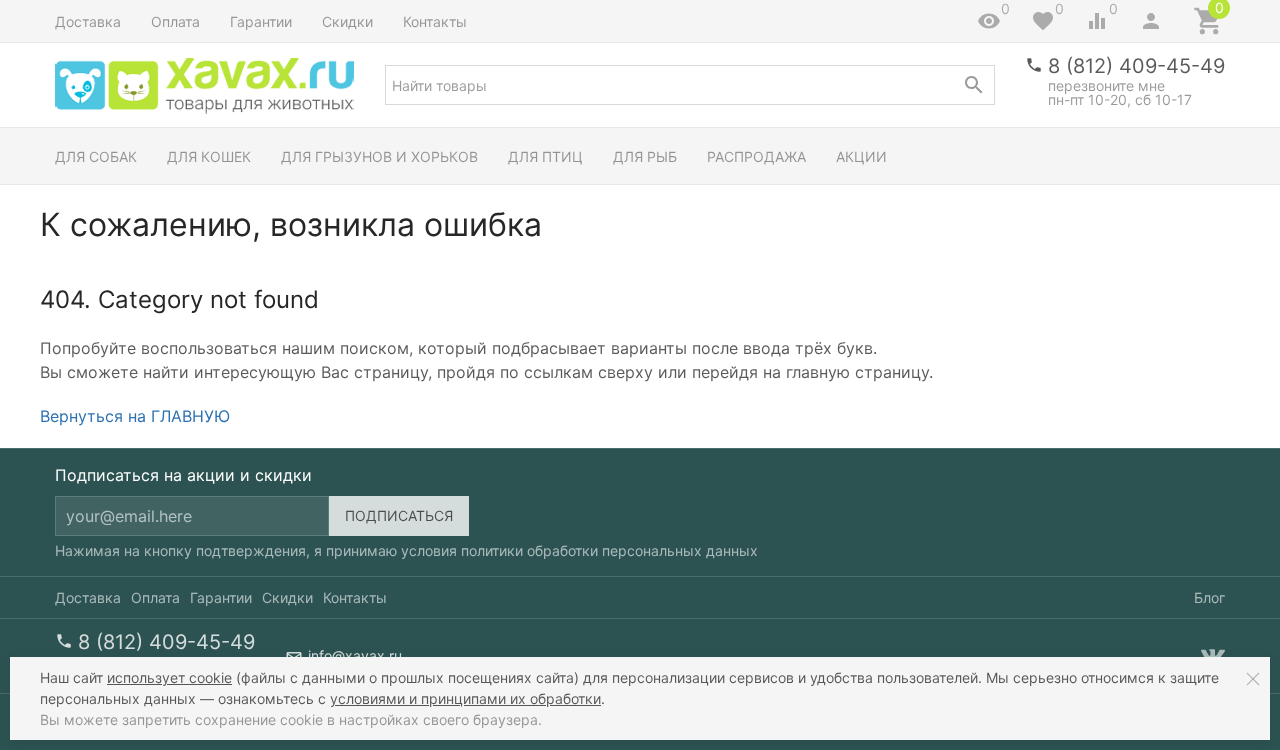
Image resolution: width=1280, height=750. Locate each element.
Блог (1209, 597)
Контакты (435, 21)
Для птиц (545, 156)
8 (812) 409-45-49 (1136, 66)
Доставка (88, 21)
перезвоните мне (1106, 85)
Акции (861, 156)
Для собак (96, 156)
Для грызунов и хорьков (379, 156)
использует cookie (169, 677)
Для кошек (209, 156)
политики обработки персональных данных (609, 550)
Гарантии (261, 21)
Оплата (175, 21)
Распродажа (756, 156)
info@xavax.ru (355, 655)
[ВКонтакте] (1213, 656)
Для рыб (645, 156)
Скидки (347, 21)
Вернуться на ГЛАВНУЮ (135, 416)
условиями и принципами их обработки (465, 698)
